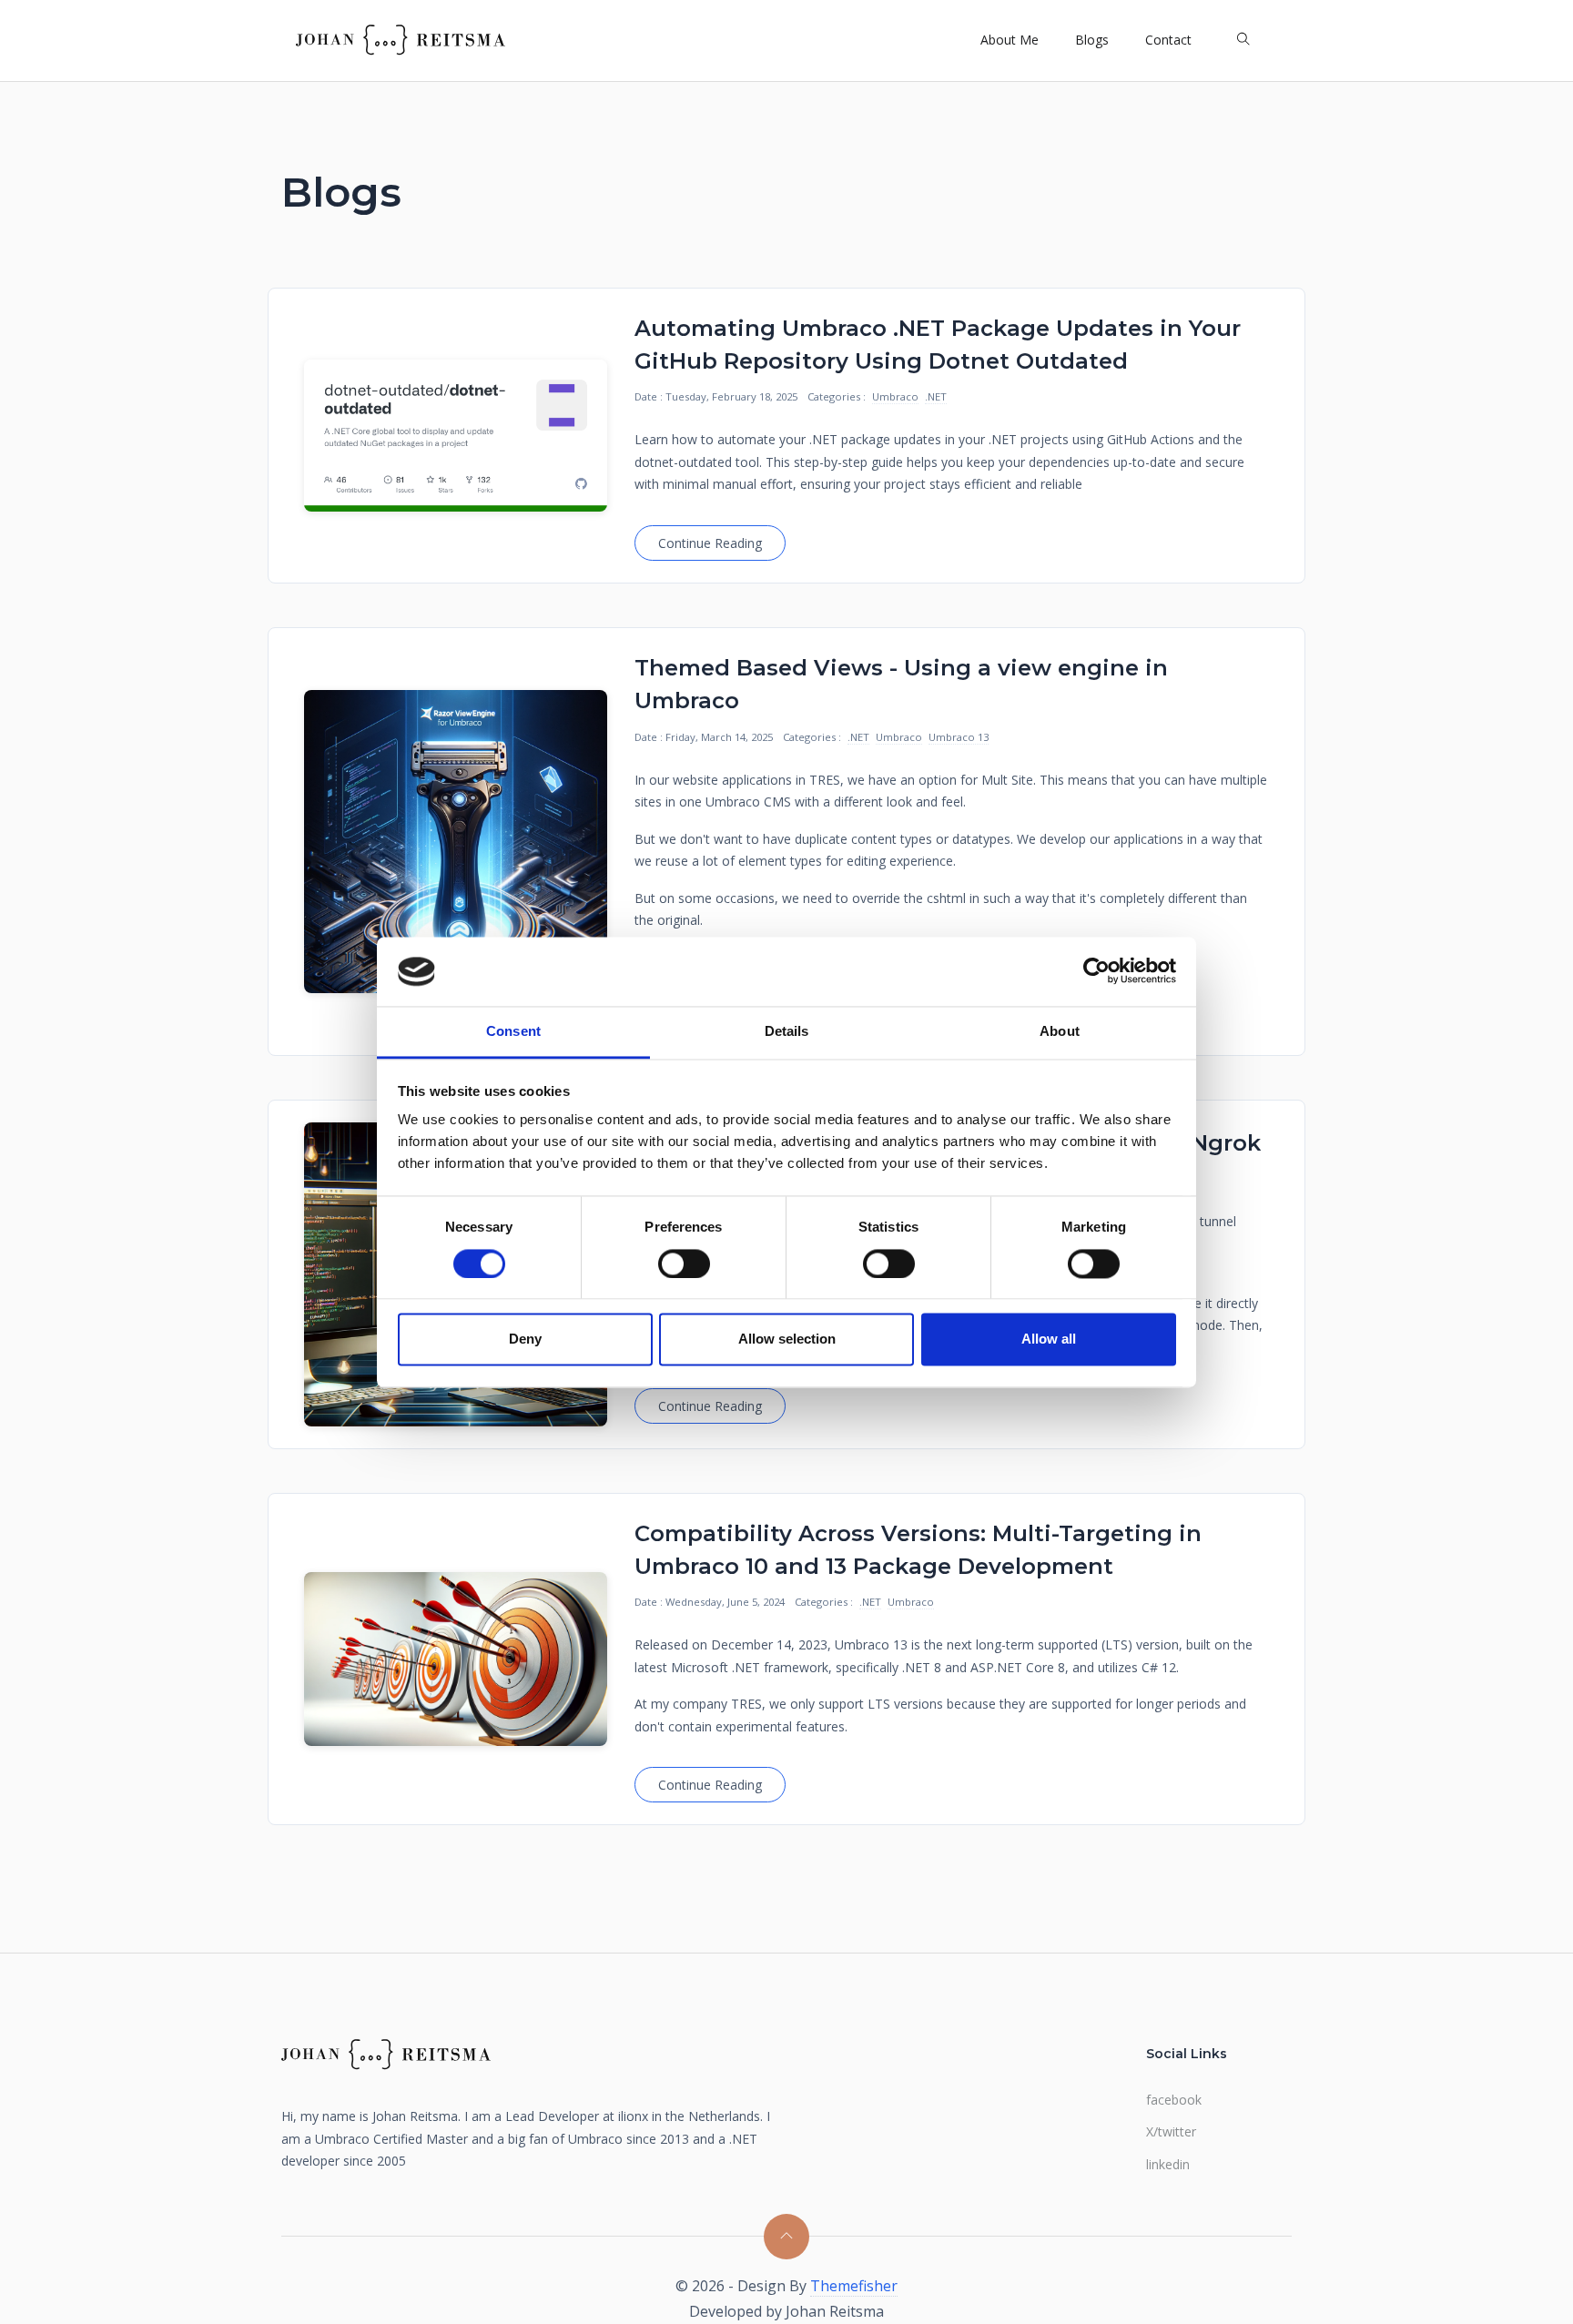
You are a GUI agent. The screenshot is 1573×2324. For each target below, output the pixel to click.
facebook (1174, 2100)
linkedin (1168, 2164)
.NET (936, 396)
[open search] (1243, 41)
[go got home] (401, 41)
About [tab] (1060, 1032)
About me (1010, 40)
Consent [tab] (513, 1032)
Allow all (1049, 1340)
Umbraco (895, 396)
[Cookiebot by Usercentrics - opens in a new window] (1096, 972)
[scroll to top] (786, 2237)
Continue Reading (710, 543)
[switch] (684, 1263)
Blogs (1092, 40)
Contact (1168, 40)
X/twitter (1171, 2131)
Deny (525, 1340)
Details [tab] (787, 1032)
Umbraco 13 (959, 737)
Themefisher (854, 2286)
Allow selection (787, 1340)
